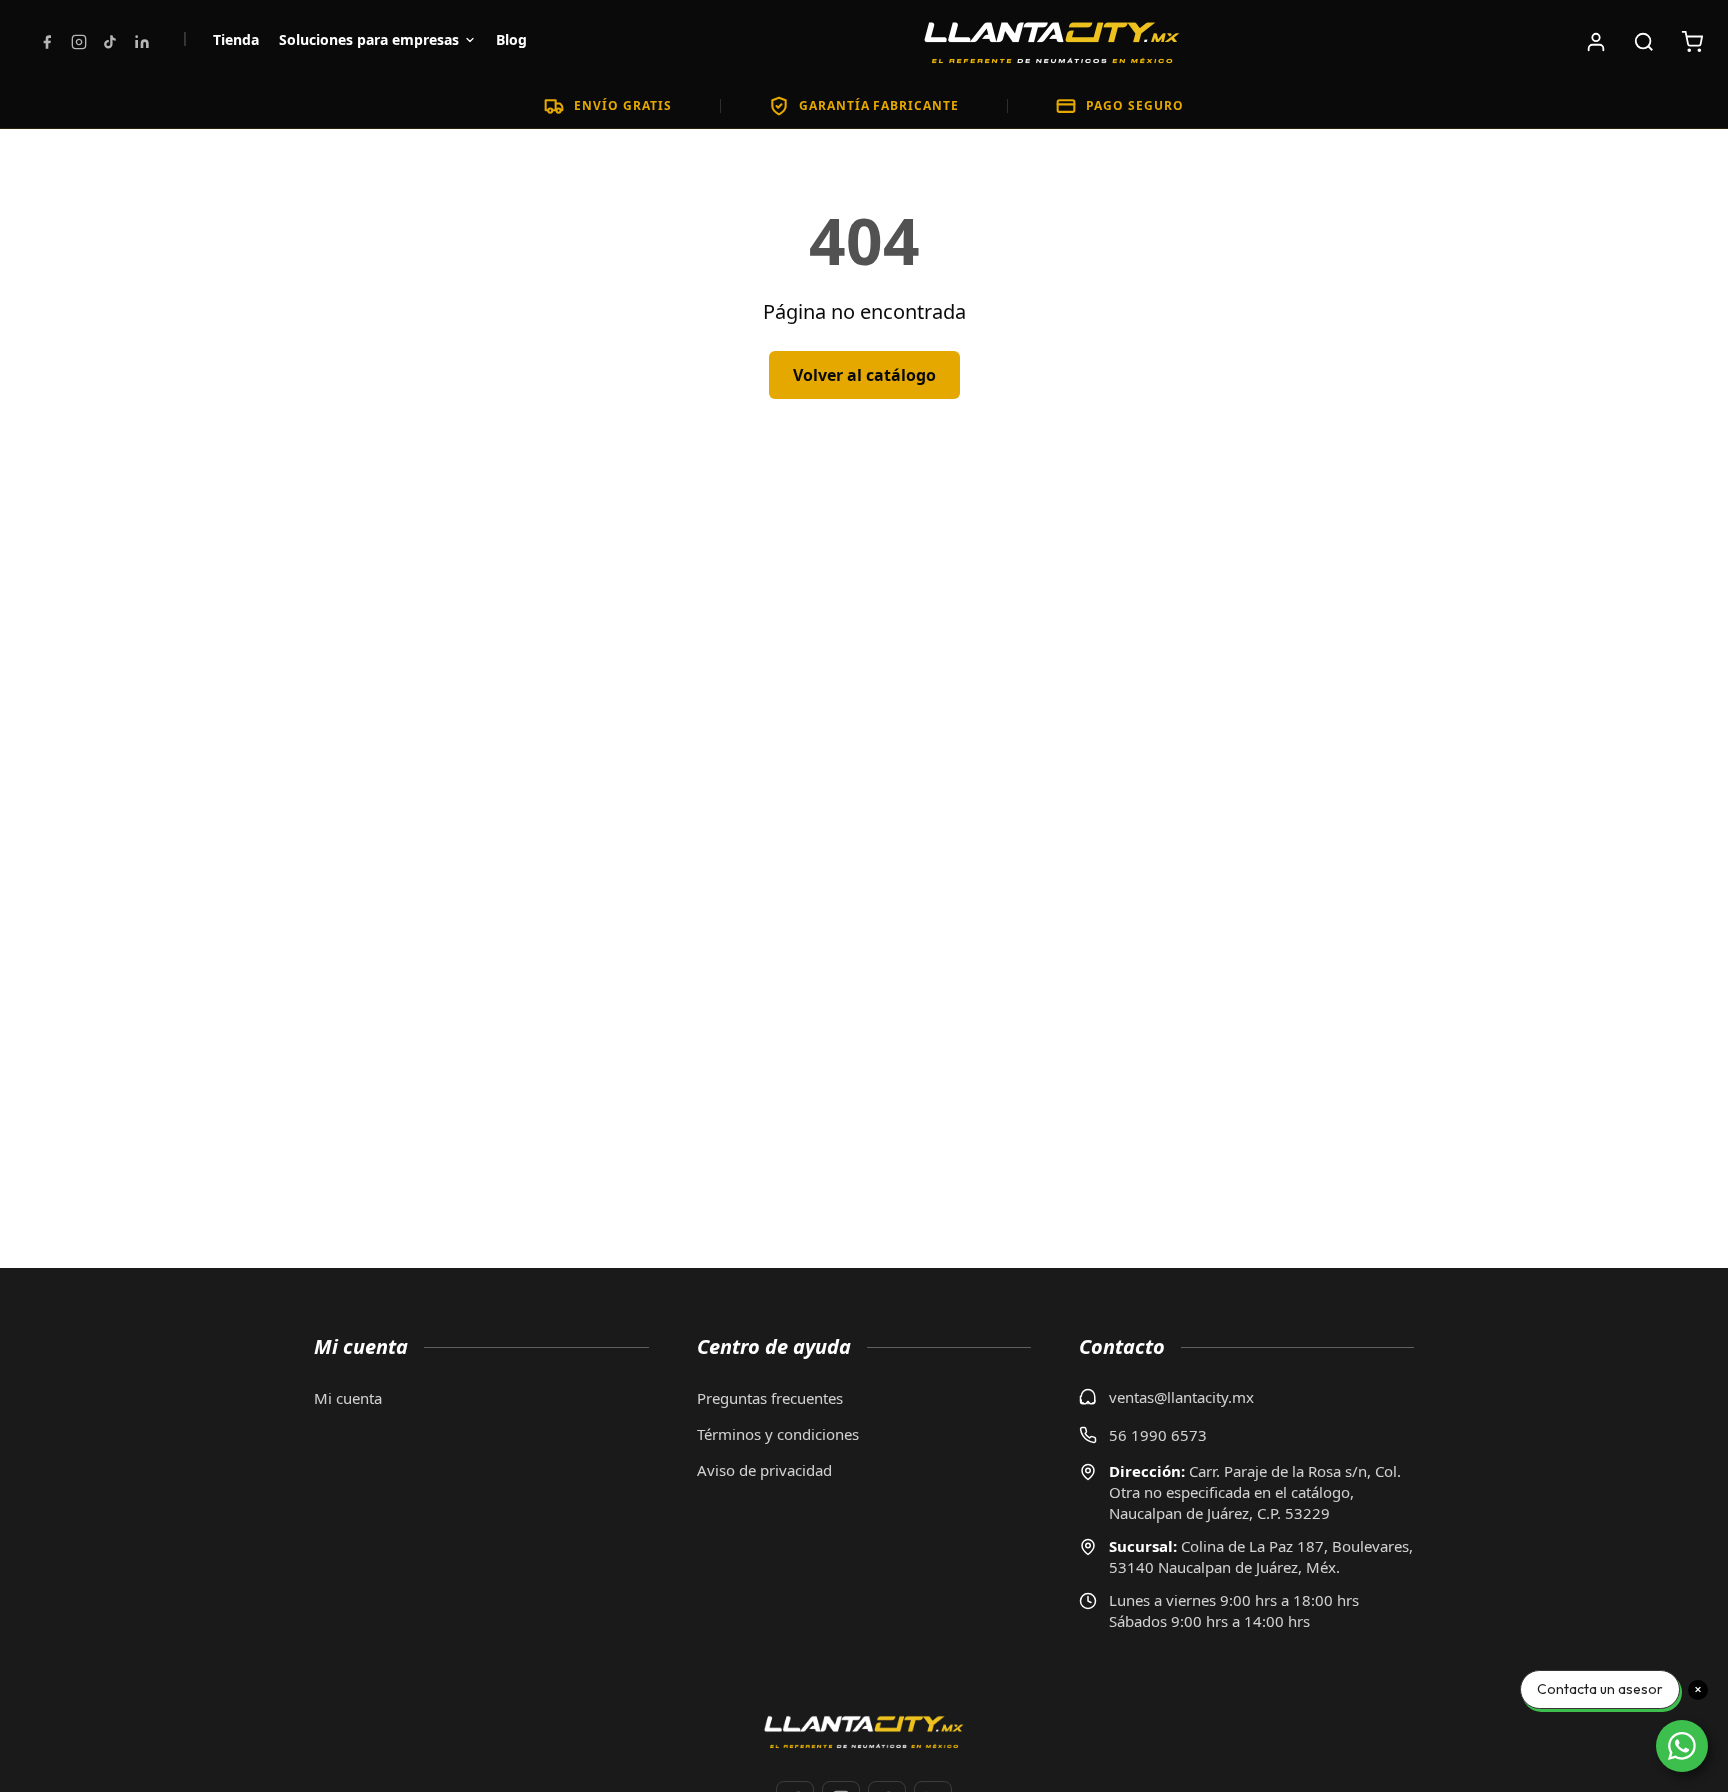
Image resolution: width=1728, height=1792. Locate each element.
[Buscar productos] (1644, 42)
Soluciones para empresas (369, 39)
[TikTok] (110, 42)
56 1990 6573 (1158, 1435)
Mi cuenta (348, 1398)
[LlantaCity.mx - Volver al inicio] (1052, 42)
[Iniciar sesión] (1596, 42)
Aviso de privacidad (764, 1470)
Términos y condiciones (778, 1434)
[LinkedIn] (142, 42)
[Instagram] (79, 42)
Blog (511, 39)
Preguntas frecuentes (770, 1398)
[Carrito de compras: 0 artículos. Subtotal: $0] (1692, 42)
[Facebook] (47, 42)
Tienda (236, 39)
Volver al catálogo (864, 375)
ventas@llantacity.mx (1181, 1397)
